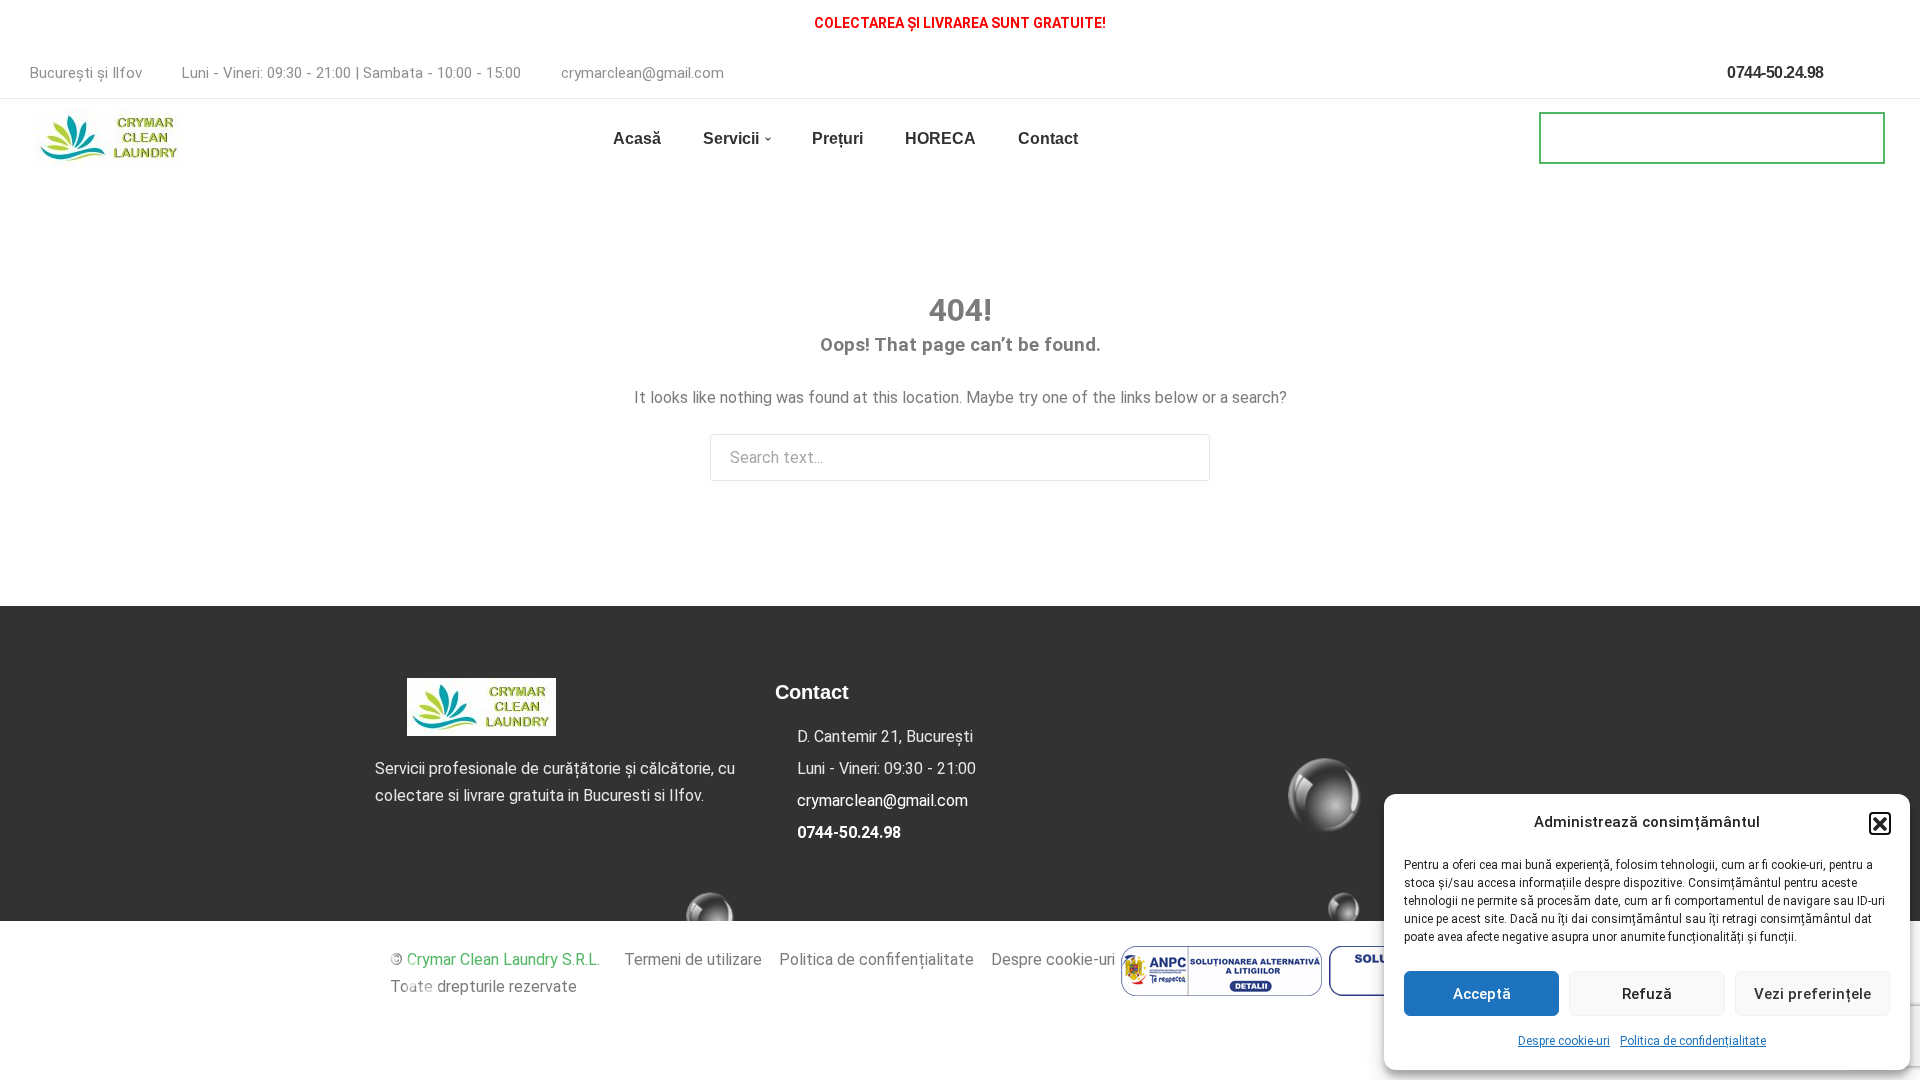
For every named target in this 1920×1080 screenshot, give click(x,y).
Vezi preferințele (1812, 994)
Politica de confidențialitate (1693, 1041)
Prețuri (837, 138)
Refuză (1647, 994)
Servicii (731, 138)
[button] (1880, 823)
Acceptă (1482, 994)
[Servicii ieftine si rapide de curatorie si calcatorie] (109, 138)
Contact (1048, 138)
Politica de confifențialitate (876, 959)
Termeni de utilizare (693, 959)
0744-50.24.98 (1774, 72)
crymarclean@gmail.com (642, 73)
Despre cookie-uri (1564, 1041)
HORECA (940, 138)
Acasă (637, 138)
